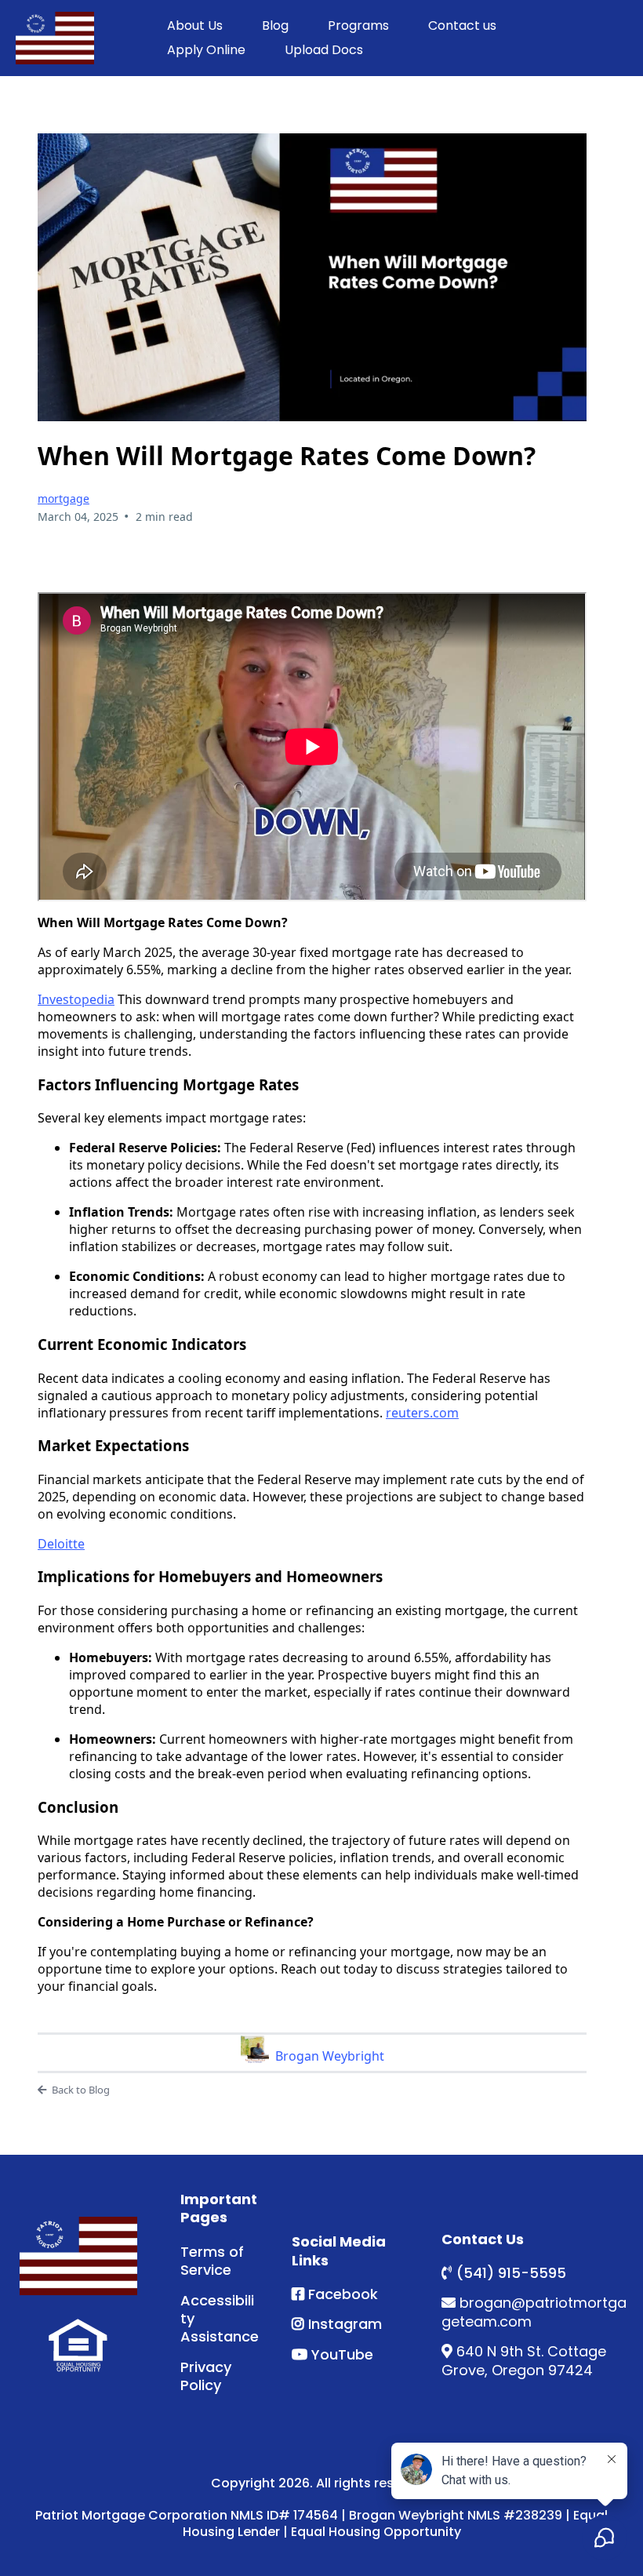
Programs (358, 25)
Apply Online (206, 50)
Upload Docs (324, 50)
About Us (195, 25)
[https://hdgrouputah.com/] (78, 2256)
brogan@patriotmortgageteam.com (534, 2312)
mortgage (64, 498)
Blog (275, 25)
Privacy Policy (206, 2376)
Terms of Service (212, 2261)
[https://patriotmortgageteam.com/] (55, 38)
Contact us (462, 25)
